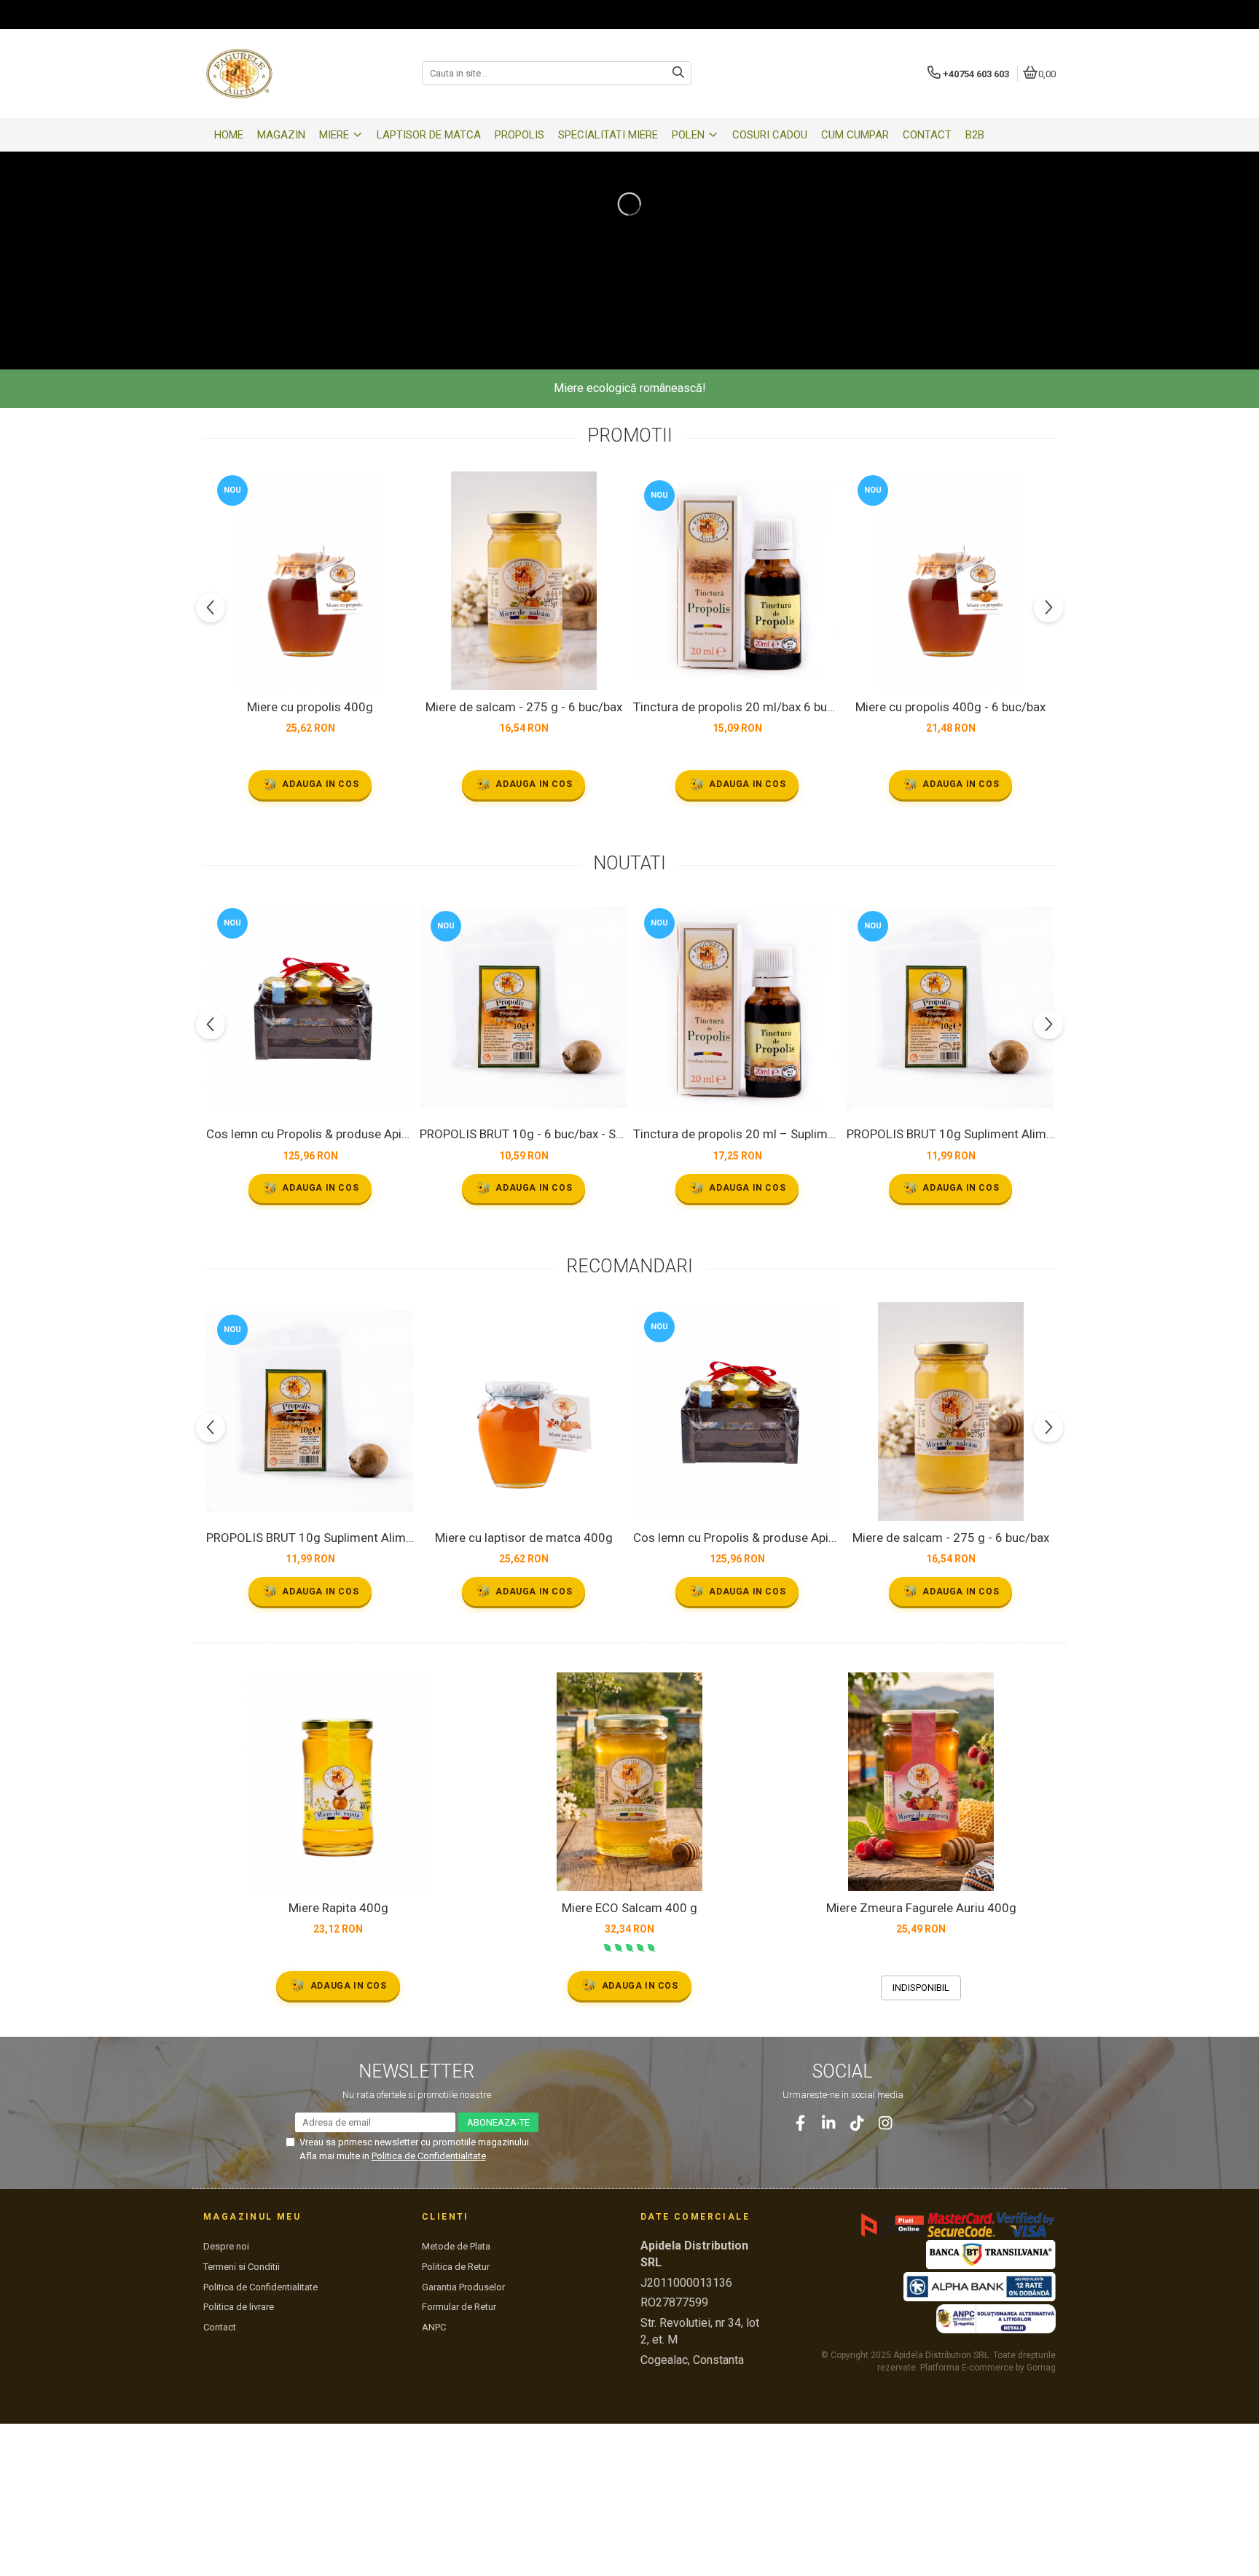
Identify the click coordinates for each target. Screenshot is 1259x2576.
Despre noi (226, 2246)
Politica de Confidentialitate (429, 2156)
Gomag (1040, 2368)
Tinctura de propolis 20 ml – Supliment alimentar (737, 1134)
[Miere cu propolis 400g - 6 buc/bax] (950, 581)
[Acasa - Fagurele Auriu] (294, 74)
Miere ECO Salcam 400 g (629, 1908)
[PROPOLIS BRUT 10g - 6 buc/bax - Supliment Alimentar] (523, 1008)
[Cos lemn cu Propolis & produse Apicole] (310, 1008)
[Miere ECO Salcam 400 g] (629, 1782)
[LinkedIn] (829, 2123)
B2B (975, 135)
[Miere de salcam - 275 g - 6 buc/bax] (523, 581)
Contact (220, 2327)
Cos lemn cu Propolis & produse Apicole (310, 1134)
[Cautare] (678, 73)
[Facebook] (800, 2123)
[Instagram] (886, 2123)
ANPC (434, 2327)
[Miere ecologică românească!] (629, 204)
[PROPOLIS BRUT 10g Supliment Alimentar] (950, 1008)
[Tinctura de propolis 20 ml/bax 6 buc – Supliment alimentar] (737, 580)
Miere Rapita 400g (338, 1908)
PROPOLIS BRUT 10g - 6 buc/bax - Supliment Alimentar (523, 1134)
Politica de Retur (456, 2267)
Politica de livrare (239, 2307)
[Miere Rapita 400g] (338, 1782)
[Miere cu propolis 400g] (310, 581)
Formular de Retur (459, 2307)
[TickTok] (857, 2123)
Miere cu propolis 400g (310, 707)
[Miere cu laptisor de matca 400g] (523, 1412)
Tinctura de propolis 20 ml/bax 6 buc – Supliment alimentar (737, 707)
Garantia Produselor (463, 2287)
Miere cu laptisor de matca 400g (524, 1538)
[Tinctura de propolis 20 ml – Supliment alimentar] (737, 1008)
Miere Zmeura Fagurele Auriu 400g (921, 1908)
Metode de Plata (456, 2246)
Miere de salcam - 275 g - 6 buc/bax (524, 707)
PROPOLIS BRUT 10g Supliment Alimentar (950, 1134)
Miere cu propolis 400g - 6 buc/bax (950, 707)
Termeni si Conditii (242, 2267)
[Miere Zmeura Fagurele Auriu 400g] (921, 1782)
